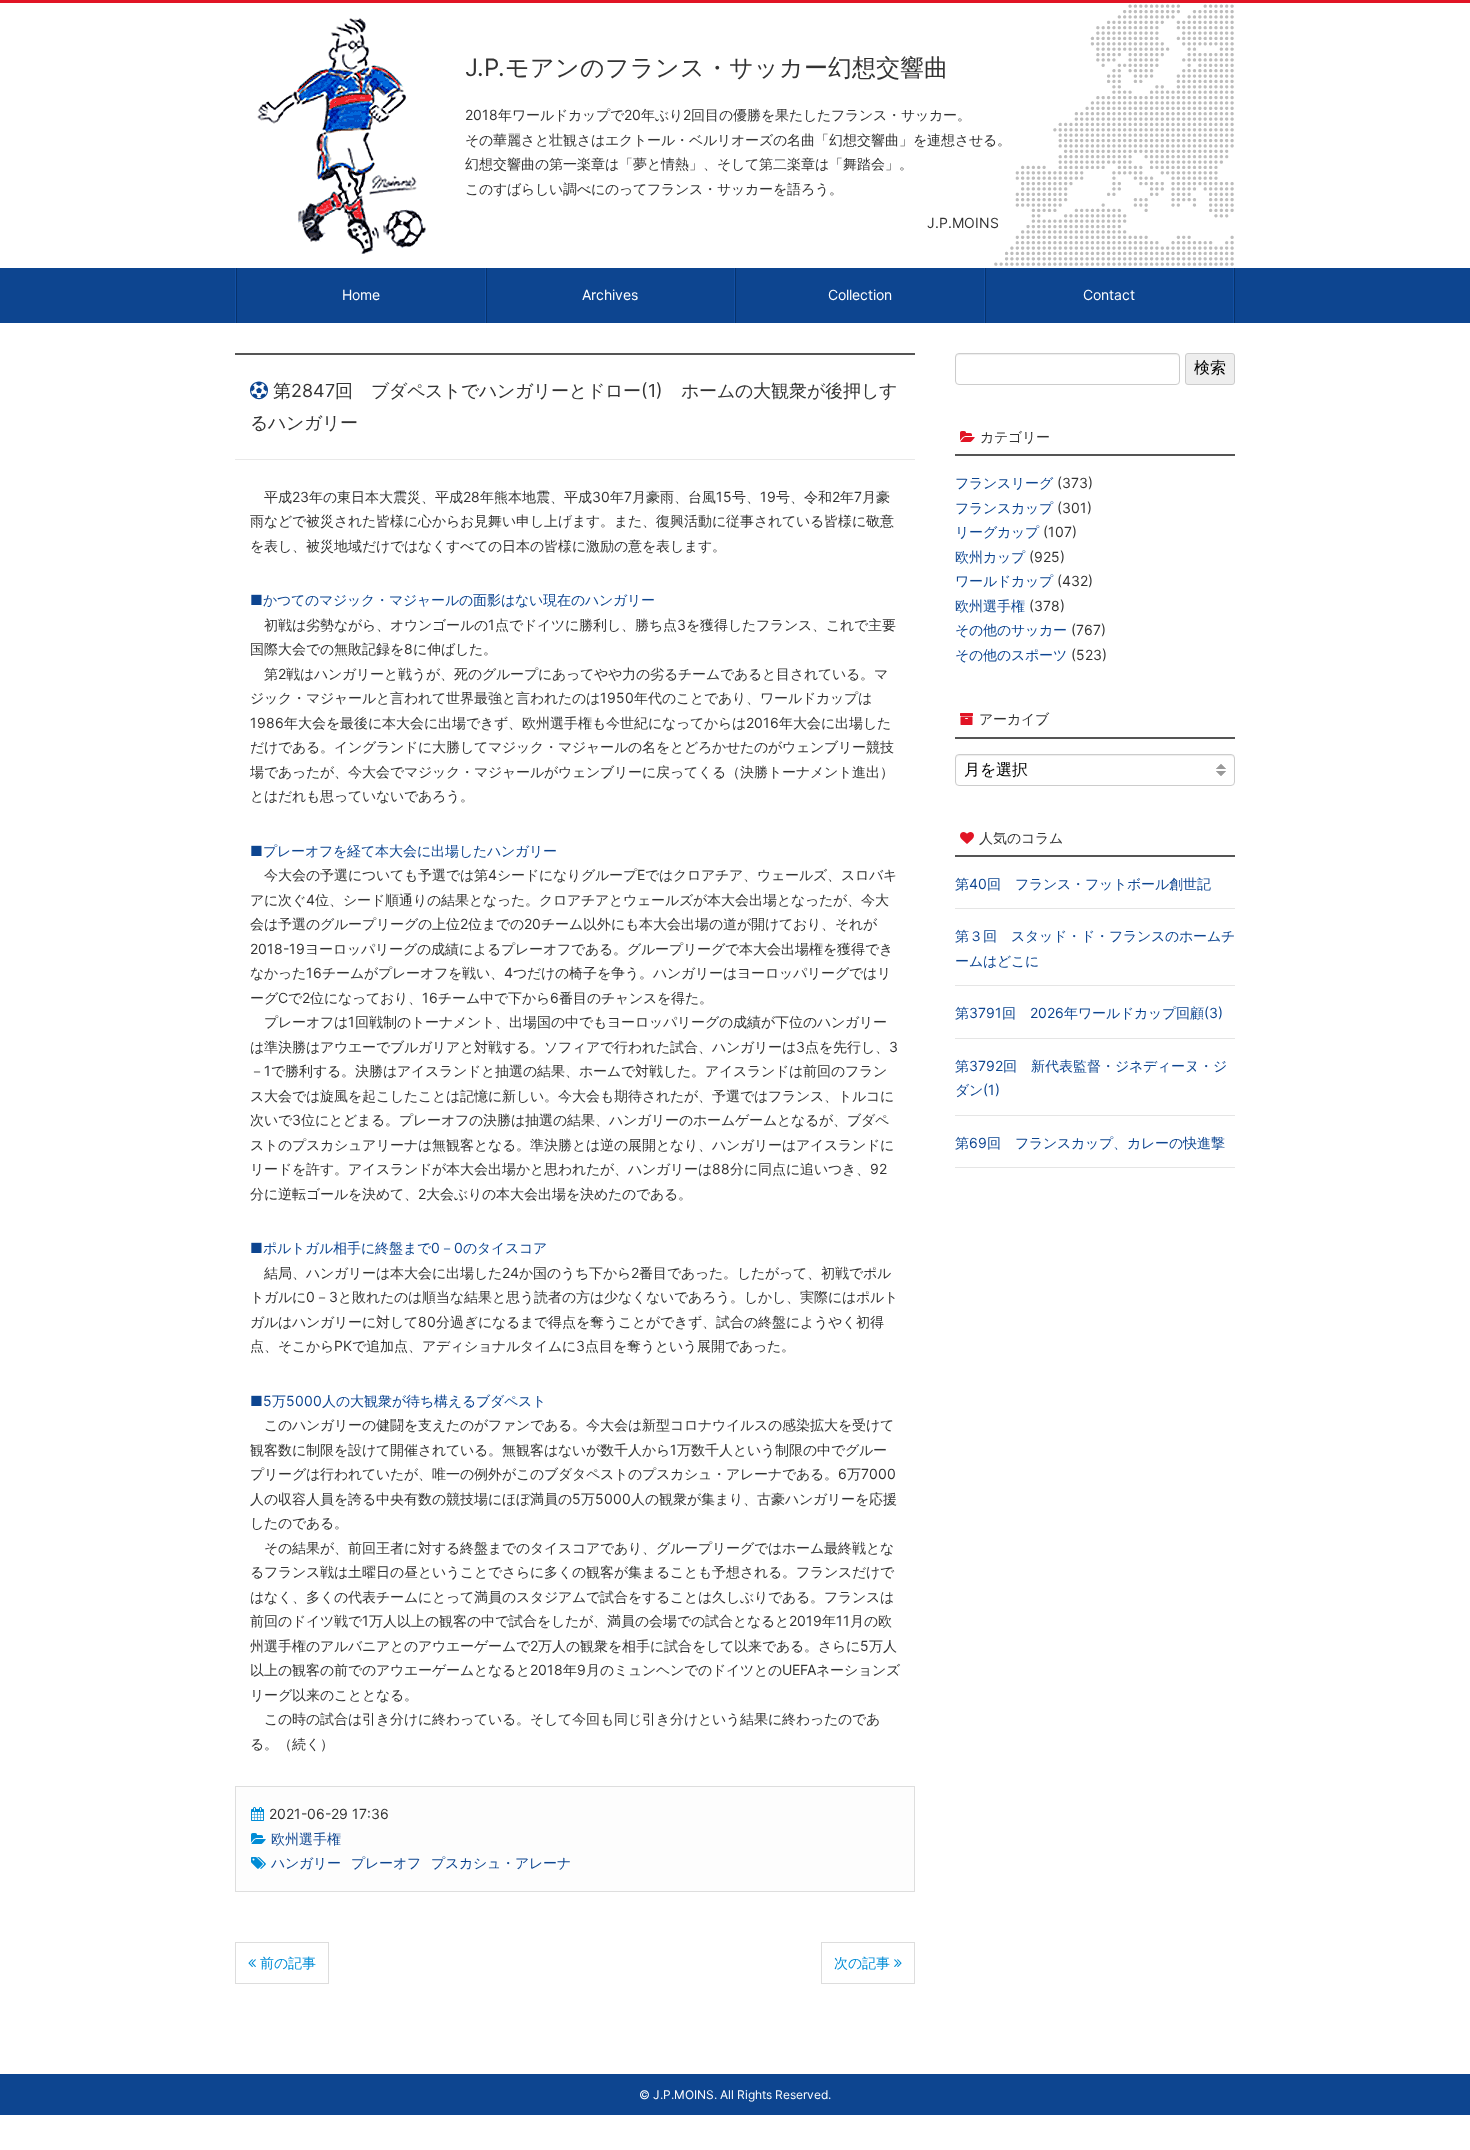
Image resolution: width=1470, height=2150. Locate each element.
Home (361, 294)
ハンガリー (306, 1862)
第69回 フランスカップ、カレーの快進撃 (1090, 1142)
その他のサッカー (1011, 629)
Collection (860, 294)
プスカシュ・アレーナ (501, 1862)
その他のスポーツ (1011, 654)
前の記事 (286, 1962)
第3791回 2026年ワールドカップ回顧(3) (1089, 1012)
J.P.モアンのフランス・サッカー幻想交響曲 (706, 67)
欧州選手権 (306, 1838)
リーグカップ (997, 531)
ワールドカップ (1004, 580)
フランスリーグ (1004, 482)
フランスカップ (1004, 507)
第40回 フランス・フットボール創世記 (1083, 883)
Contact (1109, 294)
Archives (610, 294)
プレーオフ (386, 1862)
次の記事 (864, 1962)
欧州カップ (990, 556)
